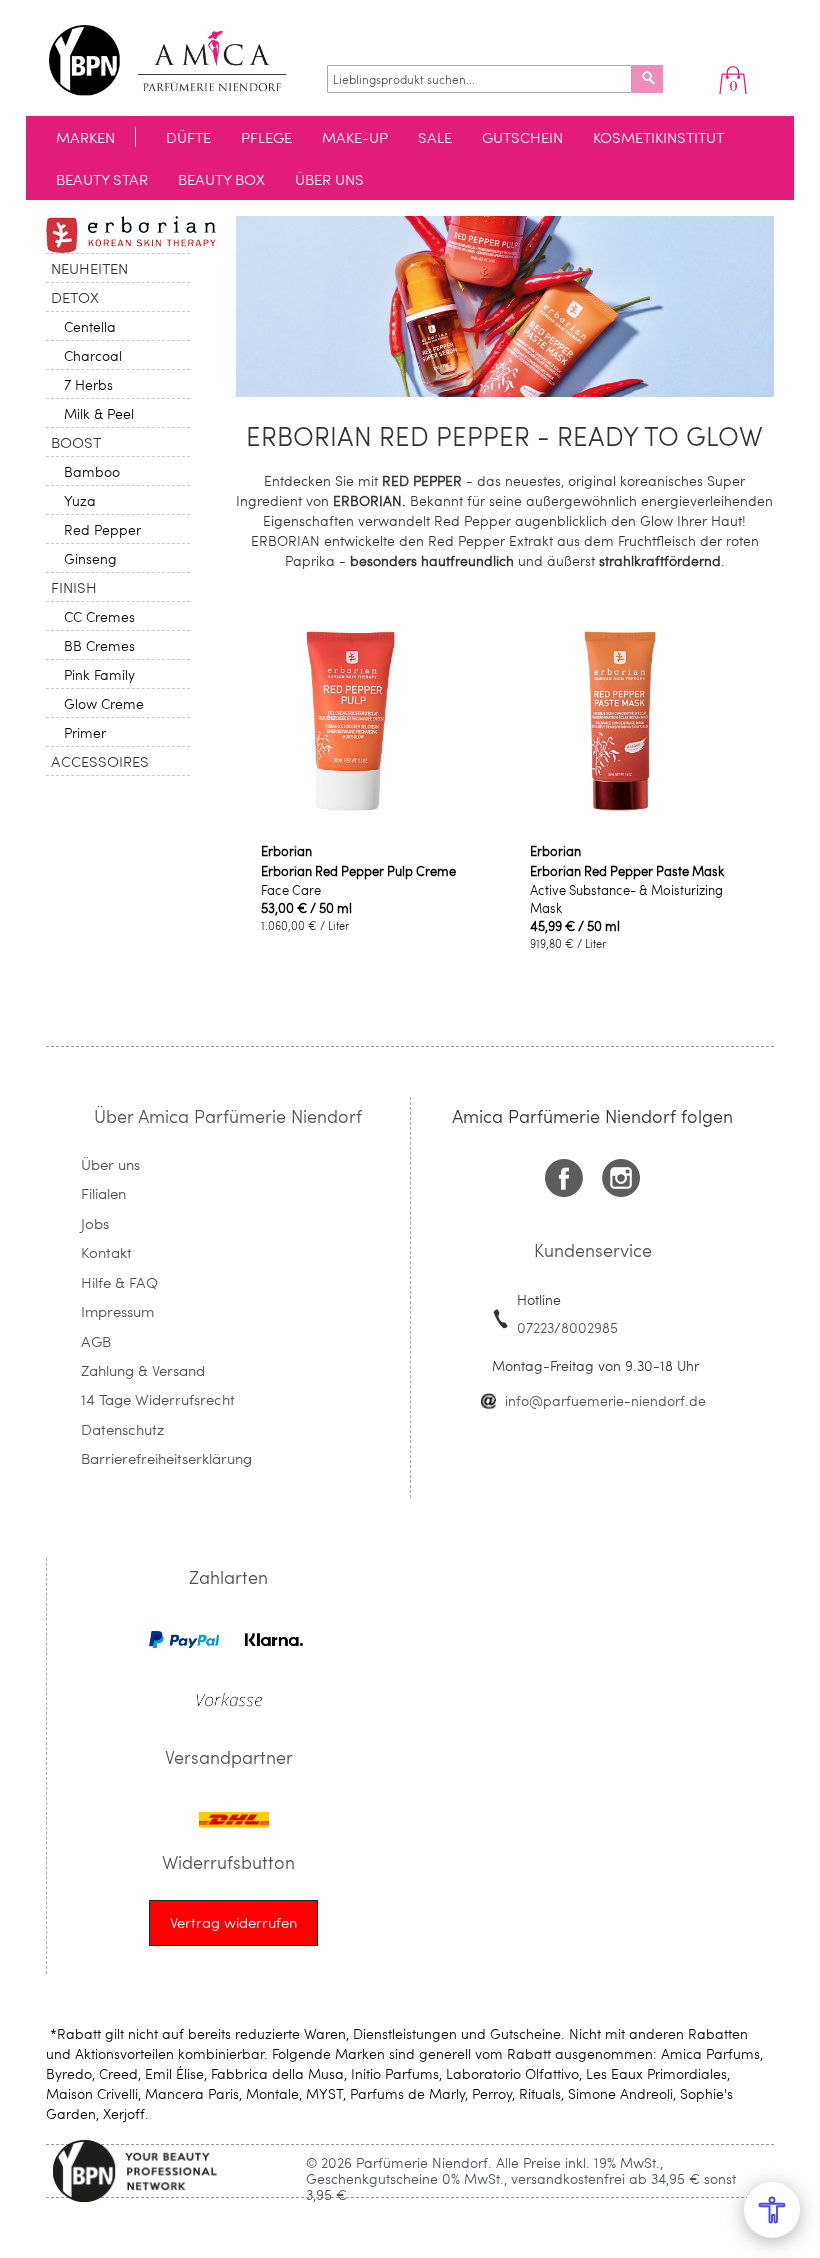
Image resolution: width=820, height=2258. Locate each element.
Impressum (117, 1311)
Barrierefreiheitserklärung (166, 1458)
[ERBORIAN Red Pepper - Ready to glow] (505, 391)
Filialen (103, 1193)
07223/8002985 (567, 1327)
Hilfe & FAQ (119, 1282)
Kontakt (106, 1252)
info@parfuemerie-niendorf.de (605, 1400)
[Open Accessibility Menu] (772, 2210)
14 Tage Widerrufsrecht (158, 1399)
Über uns (110, 1164)
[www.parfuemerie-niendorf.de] (182, 60)
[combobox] (479, 79)
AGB (96, 1341)
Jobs (95, 1223)
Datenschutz (122, 1429)
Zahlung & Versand (143, 1370)
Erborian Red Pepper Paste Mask (627, 871)
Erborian (286, 851)
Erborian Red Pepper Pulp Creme (358, 871)
